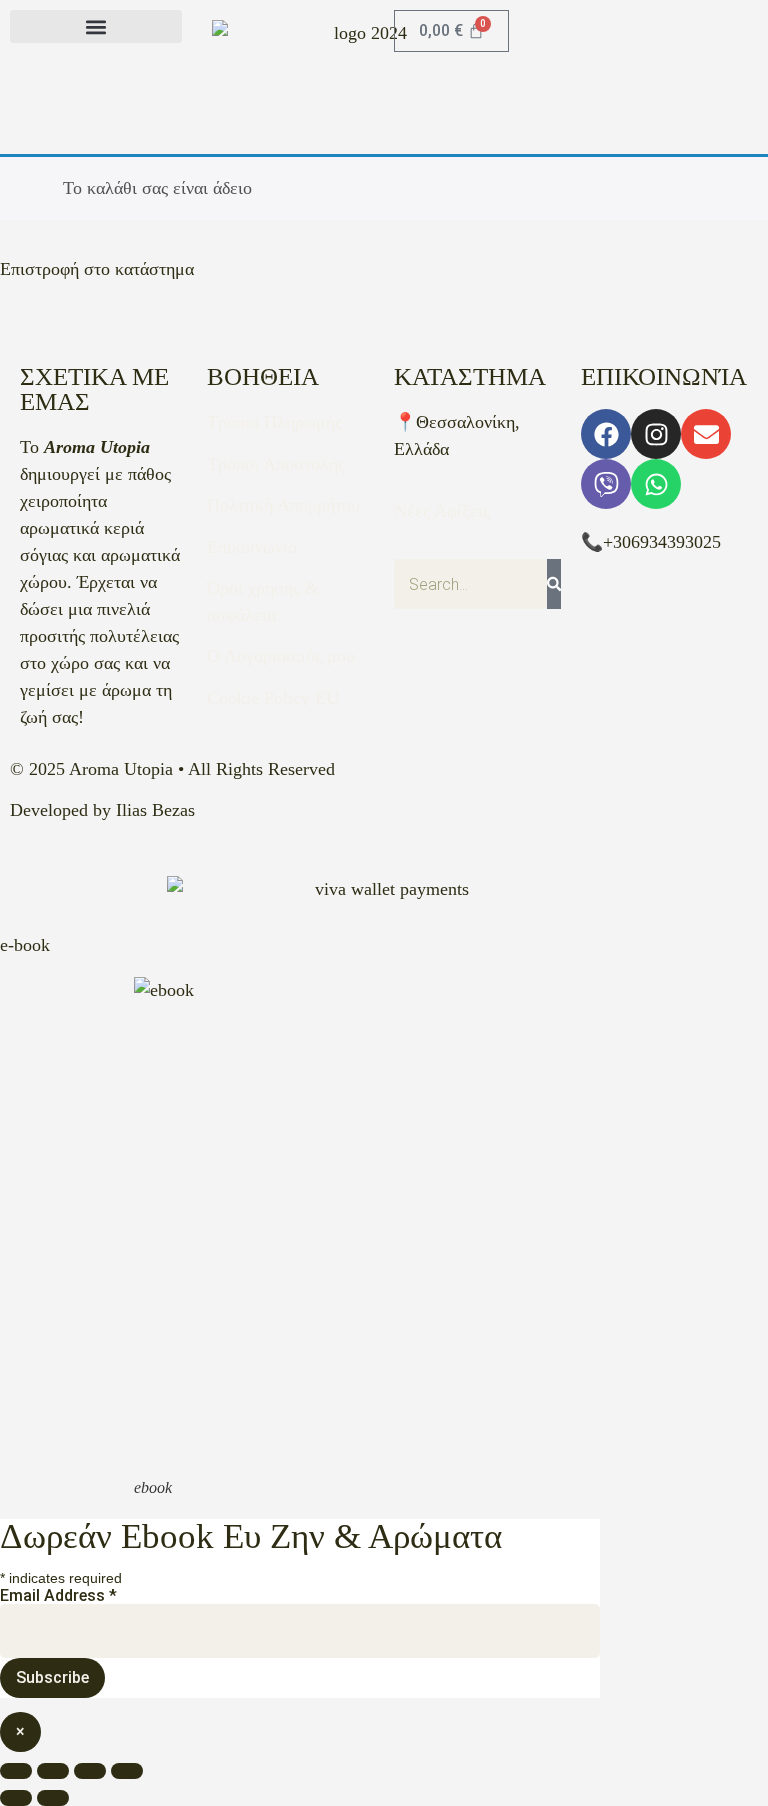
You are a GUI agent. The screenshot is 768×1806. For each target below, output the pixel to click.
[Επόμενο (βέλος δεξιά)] (53, 1798)
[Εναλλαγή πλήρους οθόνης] (53, 1771)
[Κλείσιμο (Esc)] (127, 1771)
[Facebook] (606, 434)
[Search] (554, 584)
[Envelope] (706, 434)
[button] (96, 26)
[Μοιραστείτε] (90, 1771)
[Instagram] (656, 434)
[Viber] (606, 484)
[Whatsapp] (656, 484)
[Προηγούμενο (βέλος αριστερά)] (16, 1798)
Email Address (58, 1596)
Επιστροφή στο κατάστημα (97, 269)
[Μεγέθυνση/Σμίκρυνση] (16, 1771)
